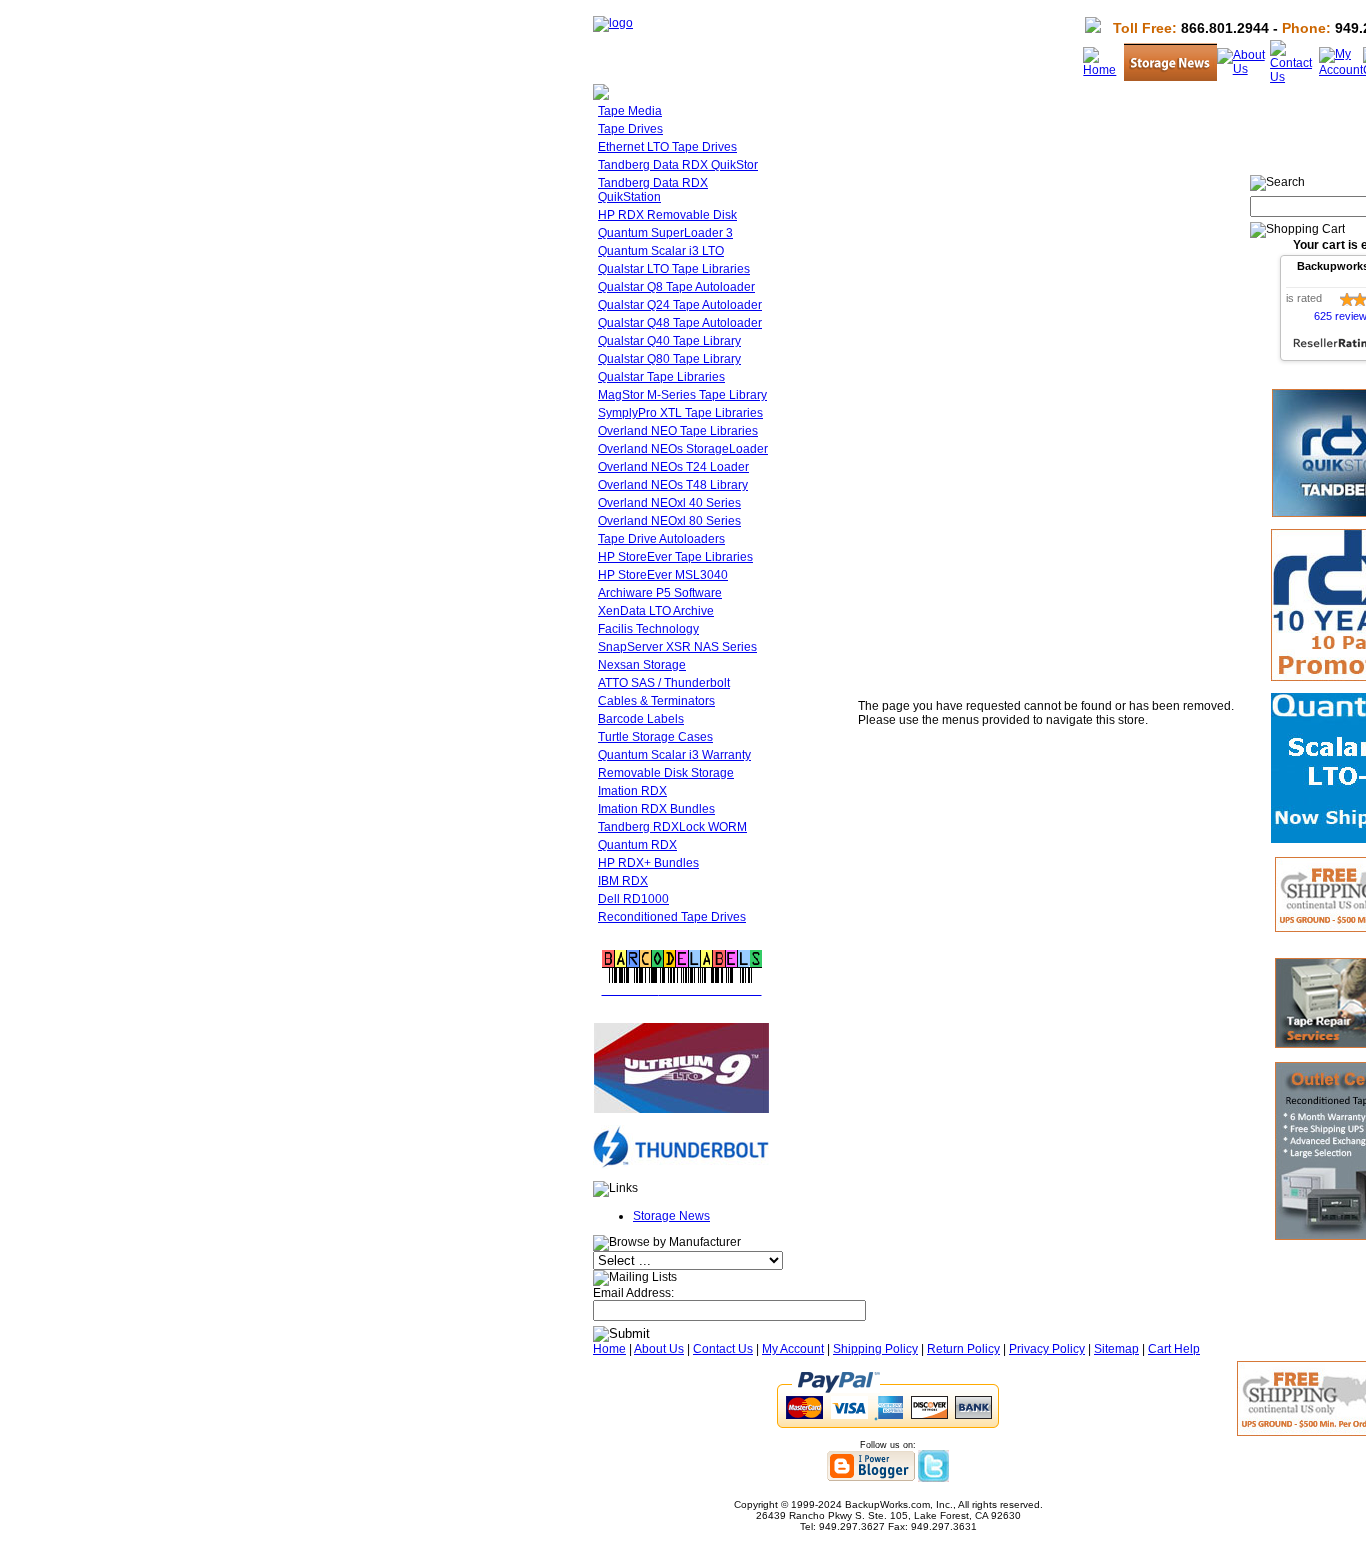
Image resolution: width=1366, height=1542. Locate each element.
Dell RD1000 (633, 899)
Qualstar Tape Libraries (661, 377)
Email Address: (633, 1293)
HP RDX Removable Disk (667, 215)
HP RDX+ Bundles (648, 863)
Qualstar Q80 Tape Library (669, 359)
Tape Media (630, 111)
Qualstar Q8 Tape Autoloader (676, 287)
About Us (659, 1349)
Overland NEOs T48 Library (673, 485)
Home (609, 1349)
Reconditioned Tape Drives (672, 917)
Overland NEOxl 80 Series (669, 521)
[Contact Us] (1294, 77)
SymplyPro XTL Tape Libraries (680, 413)
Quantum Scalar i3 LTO (661, 251)
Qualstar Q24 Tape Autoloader (680, 305)
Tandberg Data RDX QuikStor (678, 165)
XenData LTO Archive (656, 611)
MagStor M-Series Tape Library (682, 395)
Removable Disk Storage (666, 773)
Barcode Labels (641, 719)
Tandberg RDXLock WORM (672, 827)
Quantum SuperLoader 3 (665, 233)
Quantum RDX (637, 845)
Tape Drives (630, 129)
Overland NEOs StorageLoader (683, 449)
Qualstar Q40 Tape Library (669, 341)
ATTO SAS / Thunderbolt (664, 683)
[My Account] (1341, 70)
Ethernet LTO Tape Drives (667, 147)
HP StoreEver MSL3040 (663, 575)
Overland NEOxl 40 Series (669, 503)
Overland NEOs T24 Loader (673, 467)
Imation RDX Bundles (656, 809)
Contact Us (723, 1349)
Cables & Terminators (656, 701)
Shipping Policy (875, 1349)
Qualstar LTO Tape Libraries (674, 269)
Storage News (671, 1216)
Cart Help (1174, 1349)
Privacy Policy (1047, 1349)
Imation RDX (632, 791)
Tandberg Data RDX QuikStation (653, 190)
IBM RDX (623, 881)
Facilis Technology (648, 629)
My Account (793, 1349)
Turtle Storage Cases (655, 737)
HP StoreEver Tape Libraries (675, 557)
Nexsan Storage (642, 665)
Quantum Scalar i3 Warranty (674, 755)
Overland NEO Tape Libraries (678, 431)
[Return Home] (613, 23)
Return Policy (963, 1349)
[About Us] (1243, 69)
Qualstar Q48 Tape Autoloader (680, 323)
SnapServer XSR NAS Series (677, 647)
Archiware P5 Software (660, 593)
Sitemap (1116, 1349)
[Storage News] (1170, 77)
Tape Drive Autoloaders (661, 539)
